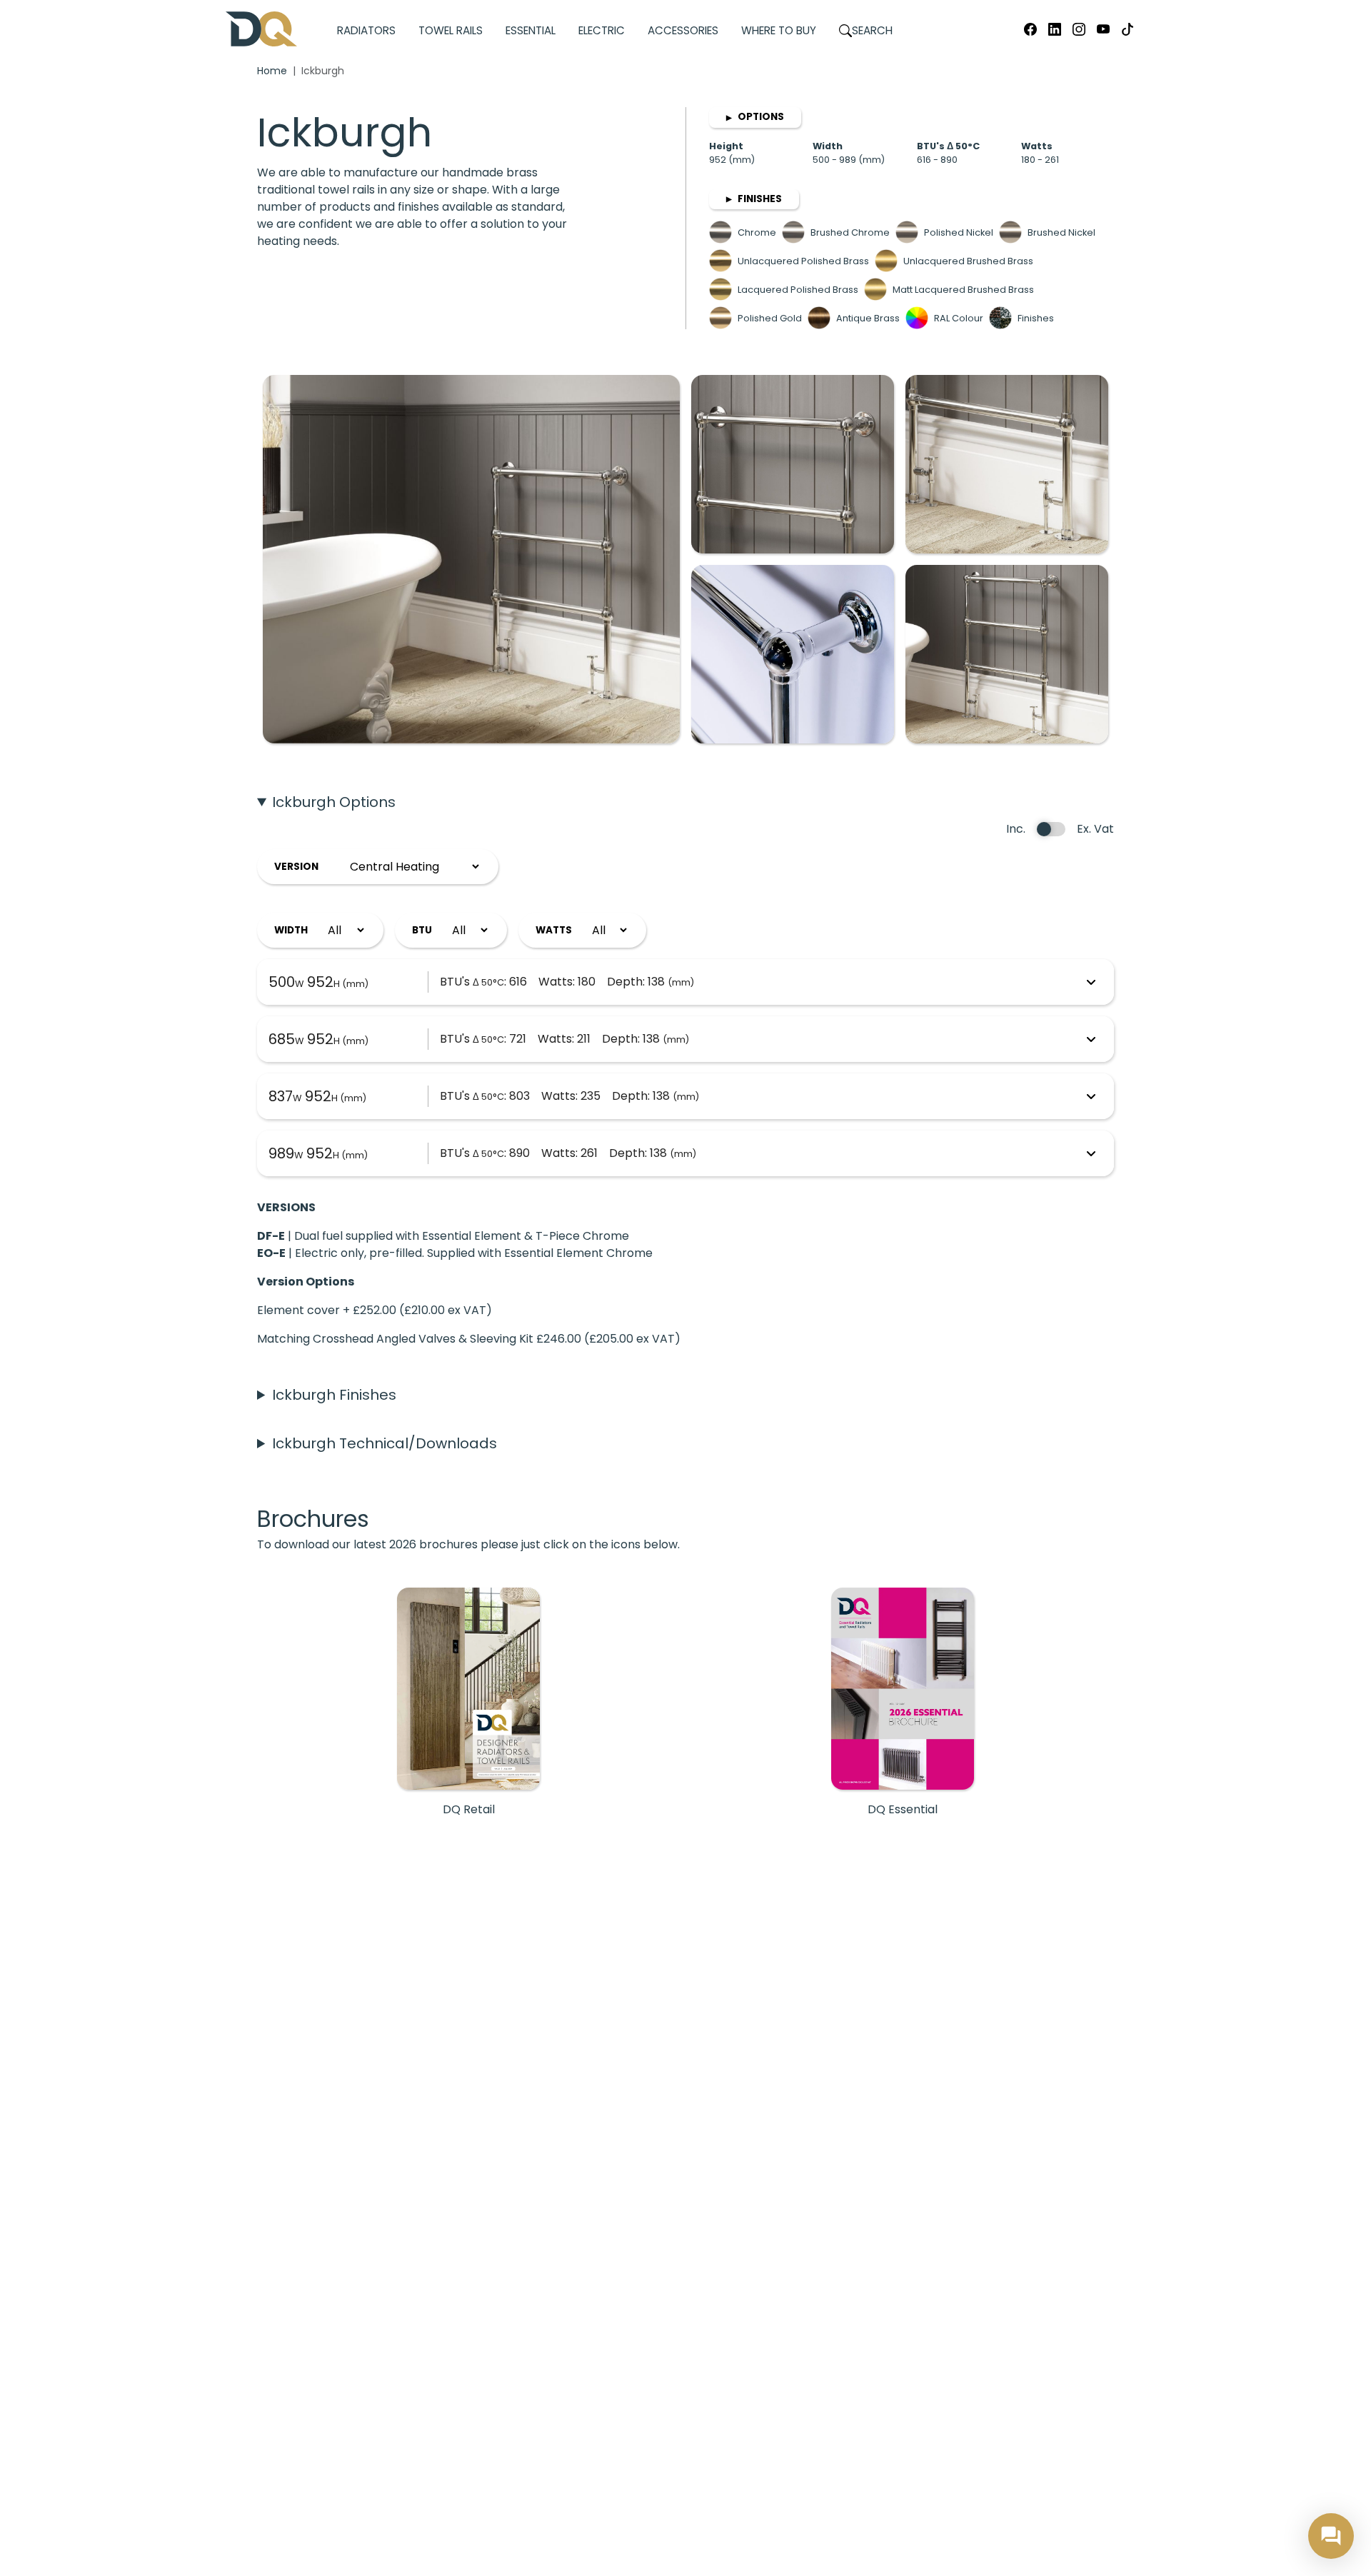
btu (422, 930)
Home (272, 71)
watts (554, 930)
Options (755, 117)
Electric (602, 30)
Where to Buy (779, 30)
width (291, 930)
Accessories (683, 30)
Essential (531, 30)
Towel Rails (451, 30)
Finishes (754, 199)
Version (296, 867)
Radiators (366, 30)
